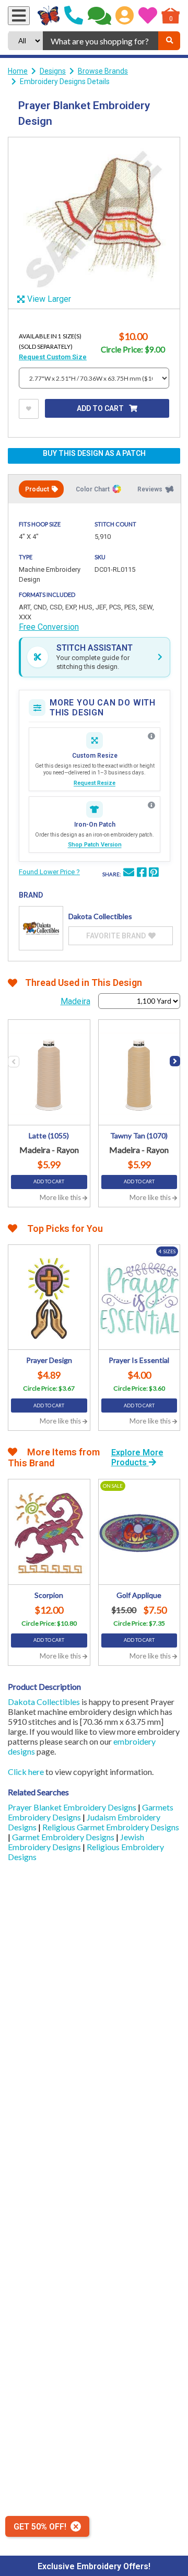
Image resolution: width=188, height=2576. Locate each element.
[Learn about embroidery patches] (151, 805)
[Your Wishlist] (148, 16)
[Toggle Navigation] (19, 16)
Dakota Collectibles (44, 1702)
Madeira (75, 1001)
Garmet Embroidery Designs (64, 1837)
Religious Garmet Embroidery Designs (111, 1827)
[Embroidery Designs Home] (49, 16)
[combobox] (101, 41)
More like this (61, 1197)
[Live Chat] (99, 16)
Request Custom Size (53, 357)
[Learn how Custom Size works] (151, 736)
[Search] (169, 41)
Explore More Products (137, 1457)
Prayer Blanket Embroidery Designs (73, 1807)
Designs (53, 71)
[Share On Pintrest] (154, 874)
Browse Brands (103, 71)
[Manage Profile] (125, 16)
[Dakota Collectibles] (41, 928)
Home (18, 71)
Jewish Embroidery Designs (76, 1842)
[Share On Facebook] (142, 874)
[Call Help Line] (74, 16)
